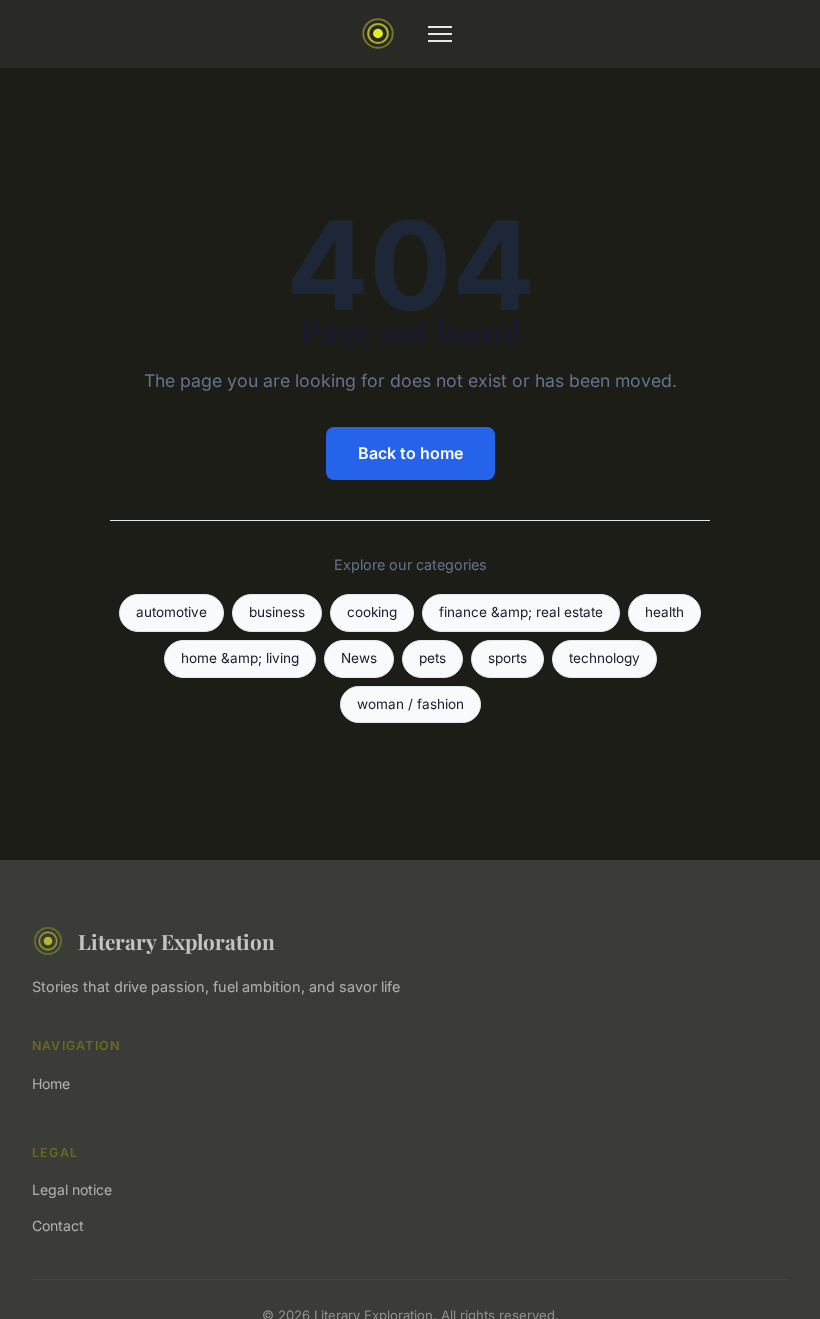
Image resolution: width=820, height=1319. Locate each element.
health (664, 612)
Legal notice (72, 1189)
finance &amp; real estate (521, 612)
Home (51, 1083)
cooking (372, 612)
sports (507, 658)
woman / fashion (410, 704)
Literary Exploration (176, 941)
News (359, 658)
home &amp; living (240, 658)
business (277, 612)
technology (604, 658)
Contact (58, 1225)
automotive (171, 612)
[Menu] (440, 34)
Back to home (410, 453)
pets (432, 658)
